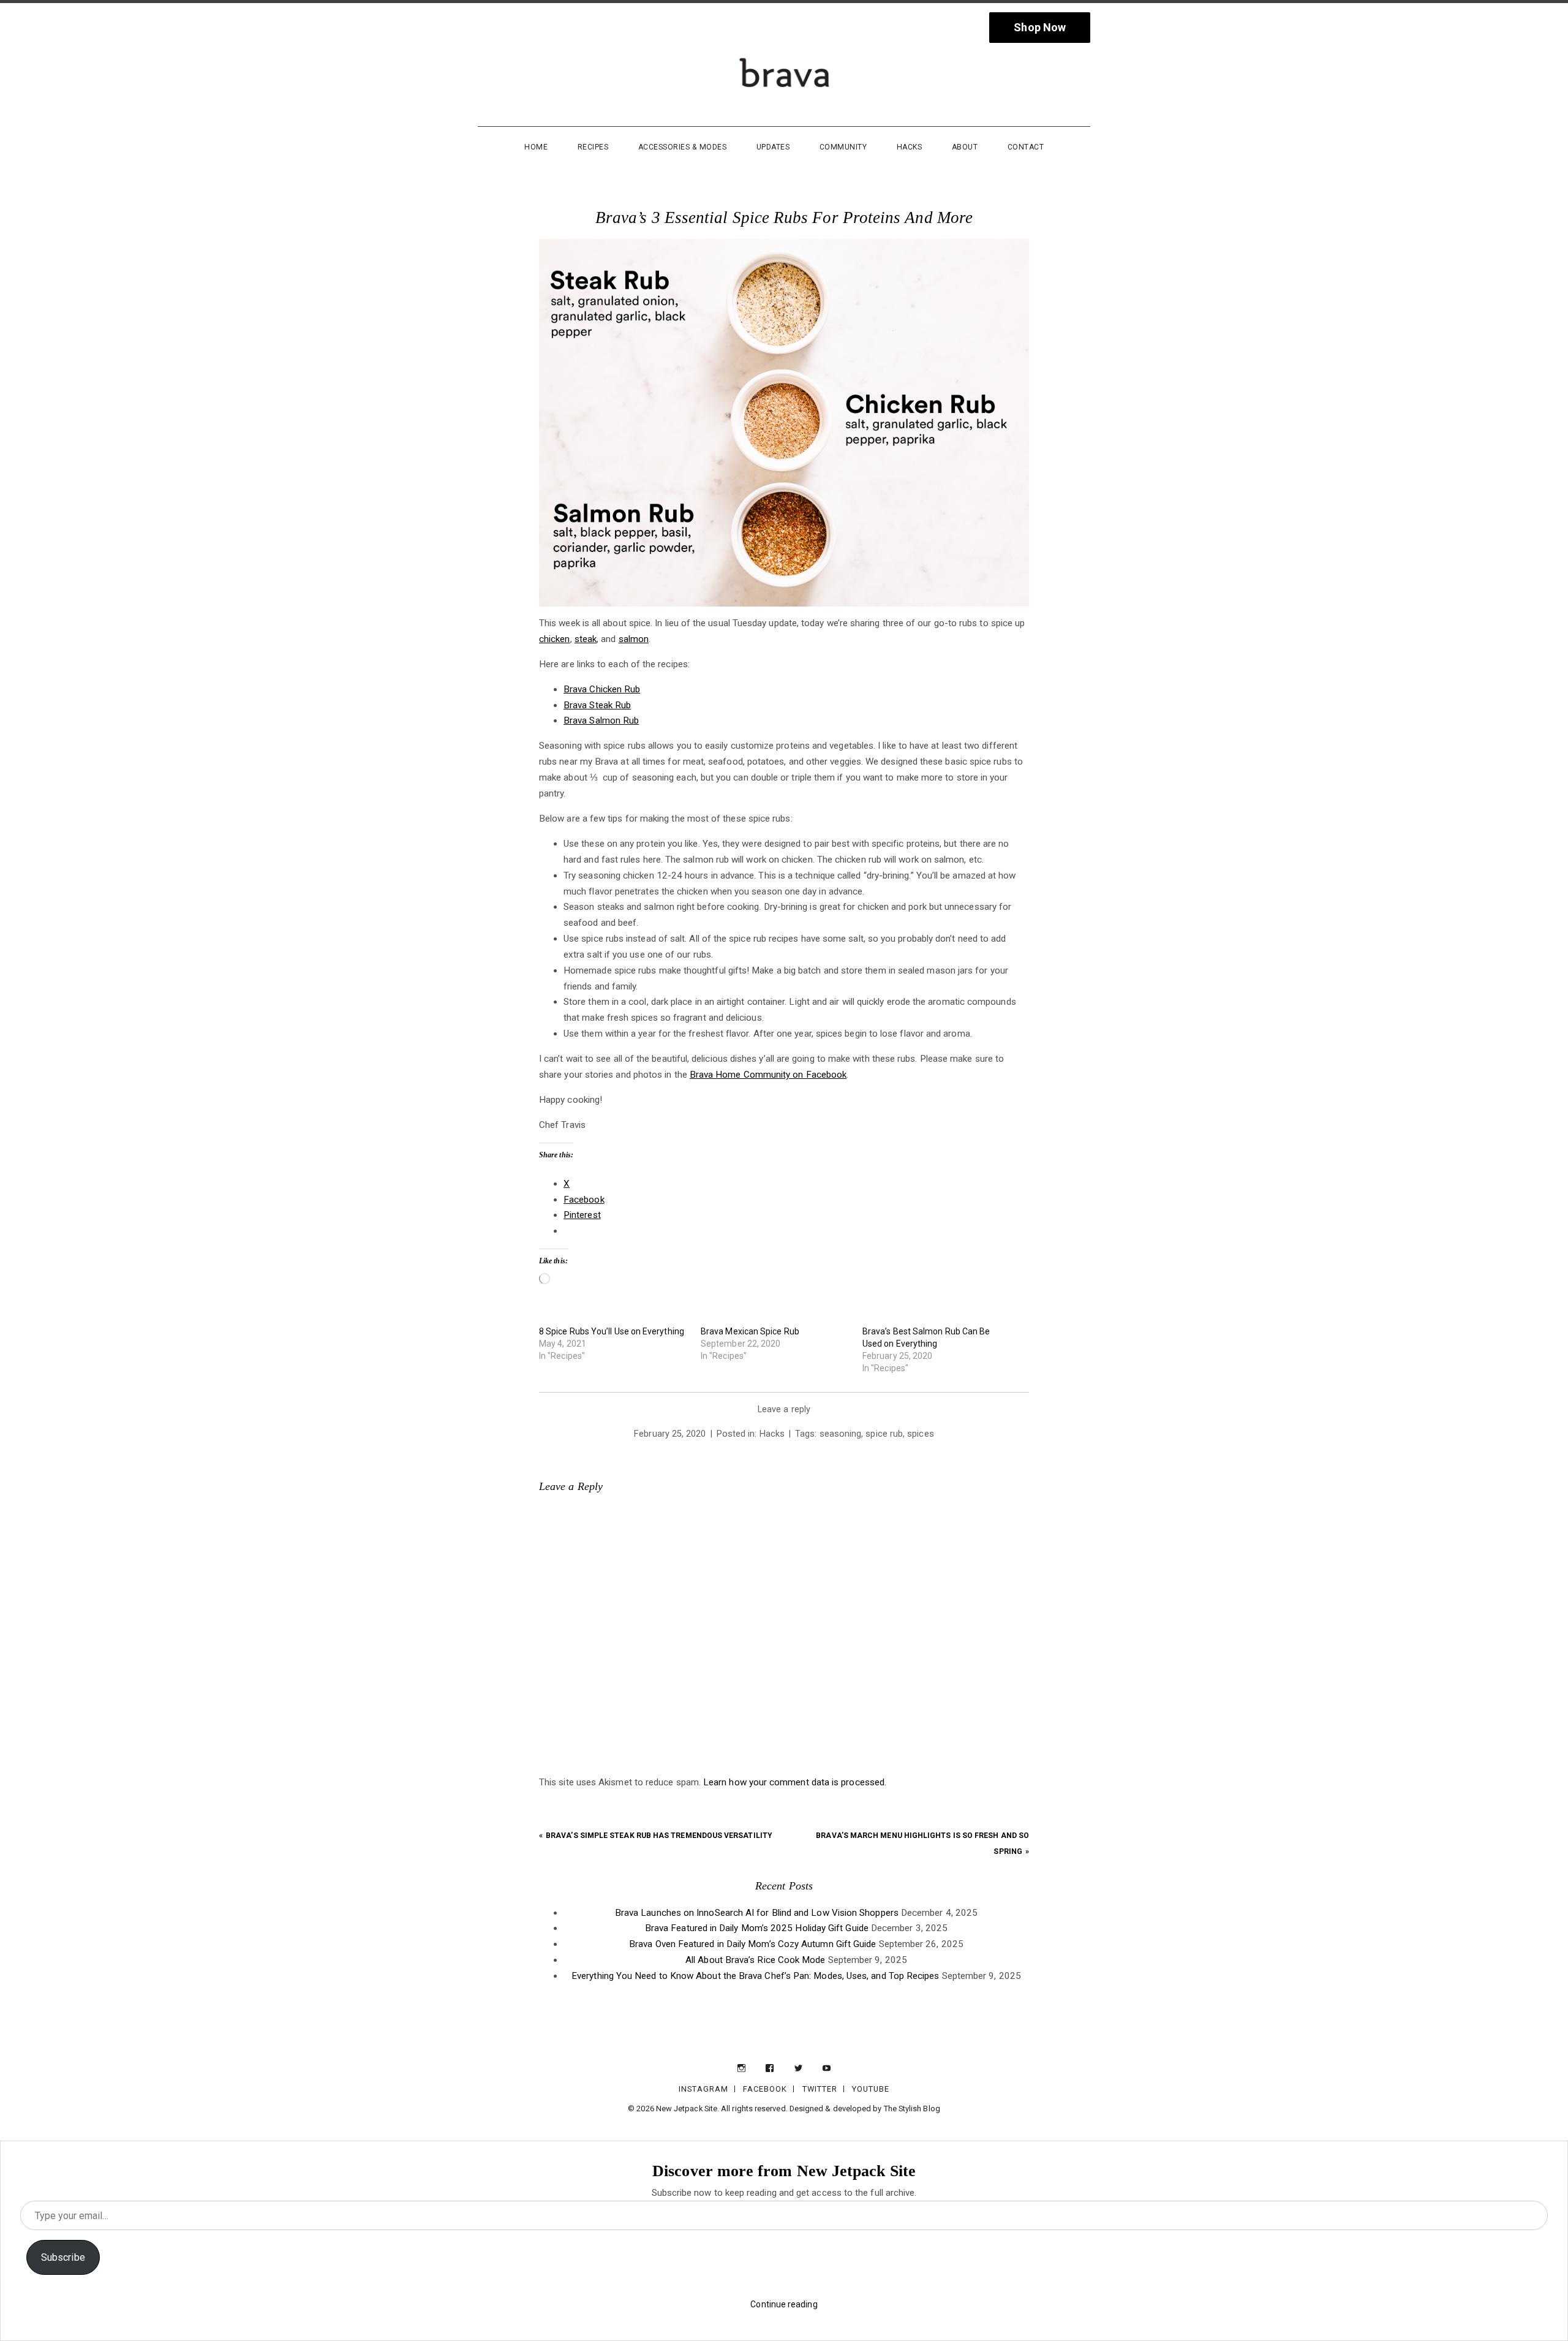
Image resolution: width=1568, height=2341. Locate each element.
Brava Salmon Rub (601, 720)
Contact (1026, 147)
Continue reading (784, 2304)
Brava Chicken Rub (602, 689)
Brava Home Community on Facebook (768, 1075)
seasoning (841, 1434)
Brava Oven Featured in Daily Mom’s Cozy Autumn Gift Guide (752, 1944)
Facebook (765, 2089)
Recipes (593, 147)
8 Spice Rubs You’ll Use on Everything (612, 1331)
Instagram (703, 2089)
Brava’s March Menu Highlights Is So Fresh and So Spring (922, 1844)
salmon (634, 639)
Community (843, 147)
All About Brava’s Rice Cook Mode (755, 1960)
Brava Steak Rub (597, 705)
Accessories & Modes (683, 147)
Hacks (910, 147)
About (965, 147)
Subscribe (63, 2257)
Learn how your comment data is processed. (795, 1782)
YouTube (871, 2089)
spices (920, 1434)
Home (536, 147)
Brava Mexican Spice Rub (750, 1331)
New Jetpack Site (687, 2108)
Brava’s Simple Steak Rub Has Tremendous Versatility (659, 1836)
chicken (555, 639)
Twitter (820, 2089)
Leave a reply (784, 1409)
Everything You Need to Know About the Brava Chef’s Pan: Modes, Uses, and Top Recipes (755, 1976)
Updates (773, 147)
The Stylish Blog (912, 2108)
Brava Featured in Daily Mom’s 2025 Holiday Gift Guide (757, 1928)
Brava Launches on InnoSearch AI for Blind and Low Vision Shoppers (757, 1913)
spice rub (884, 1434)
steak (586, 639)
